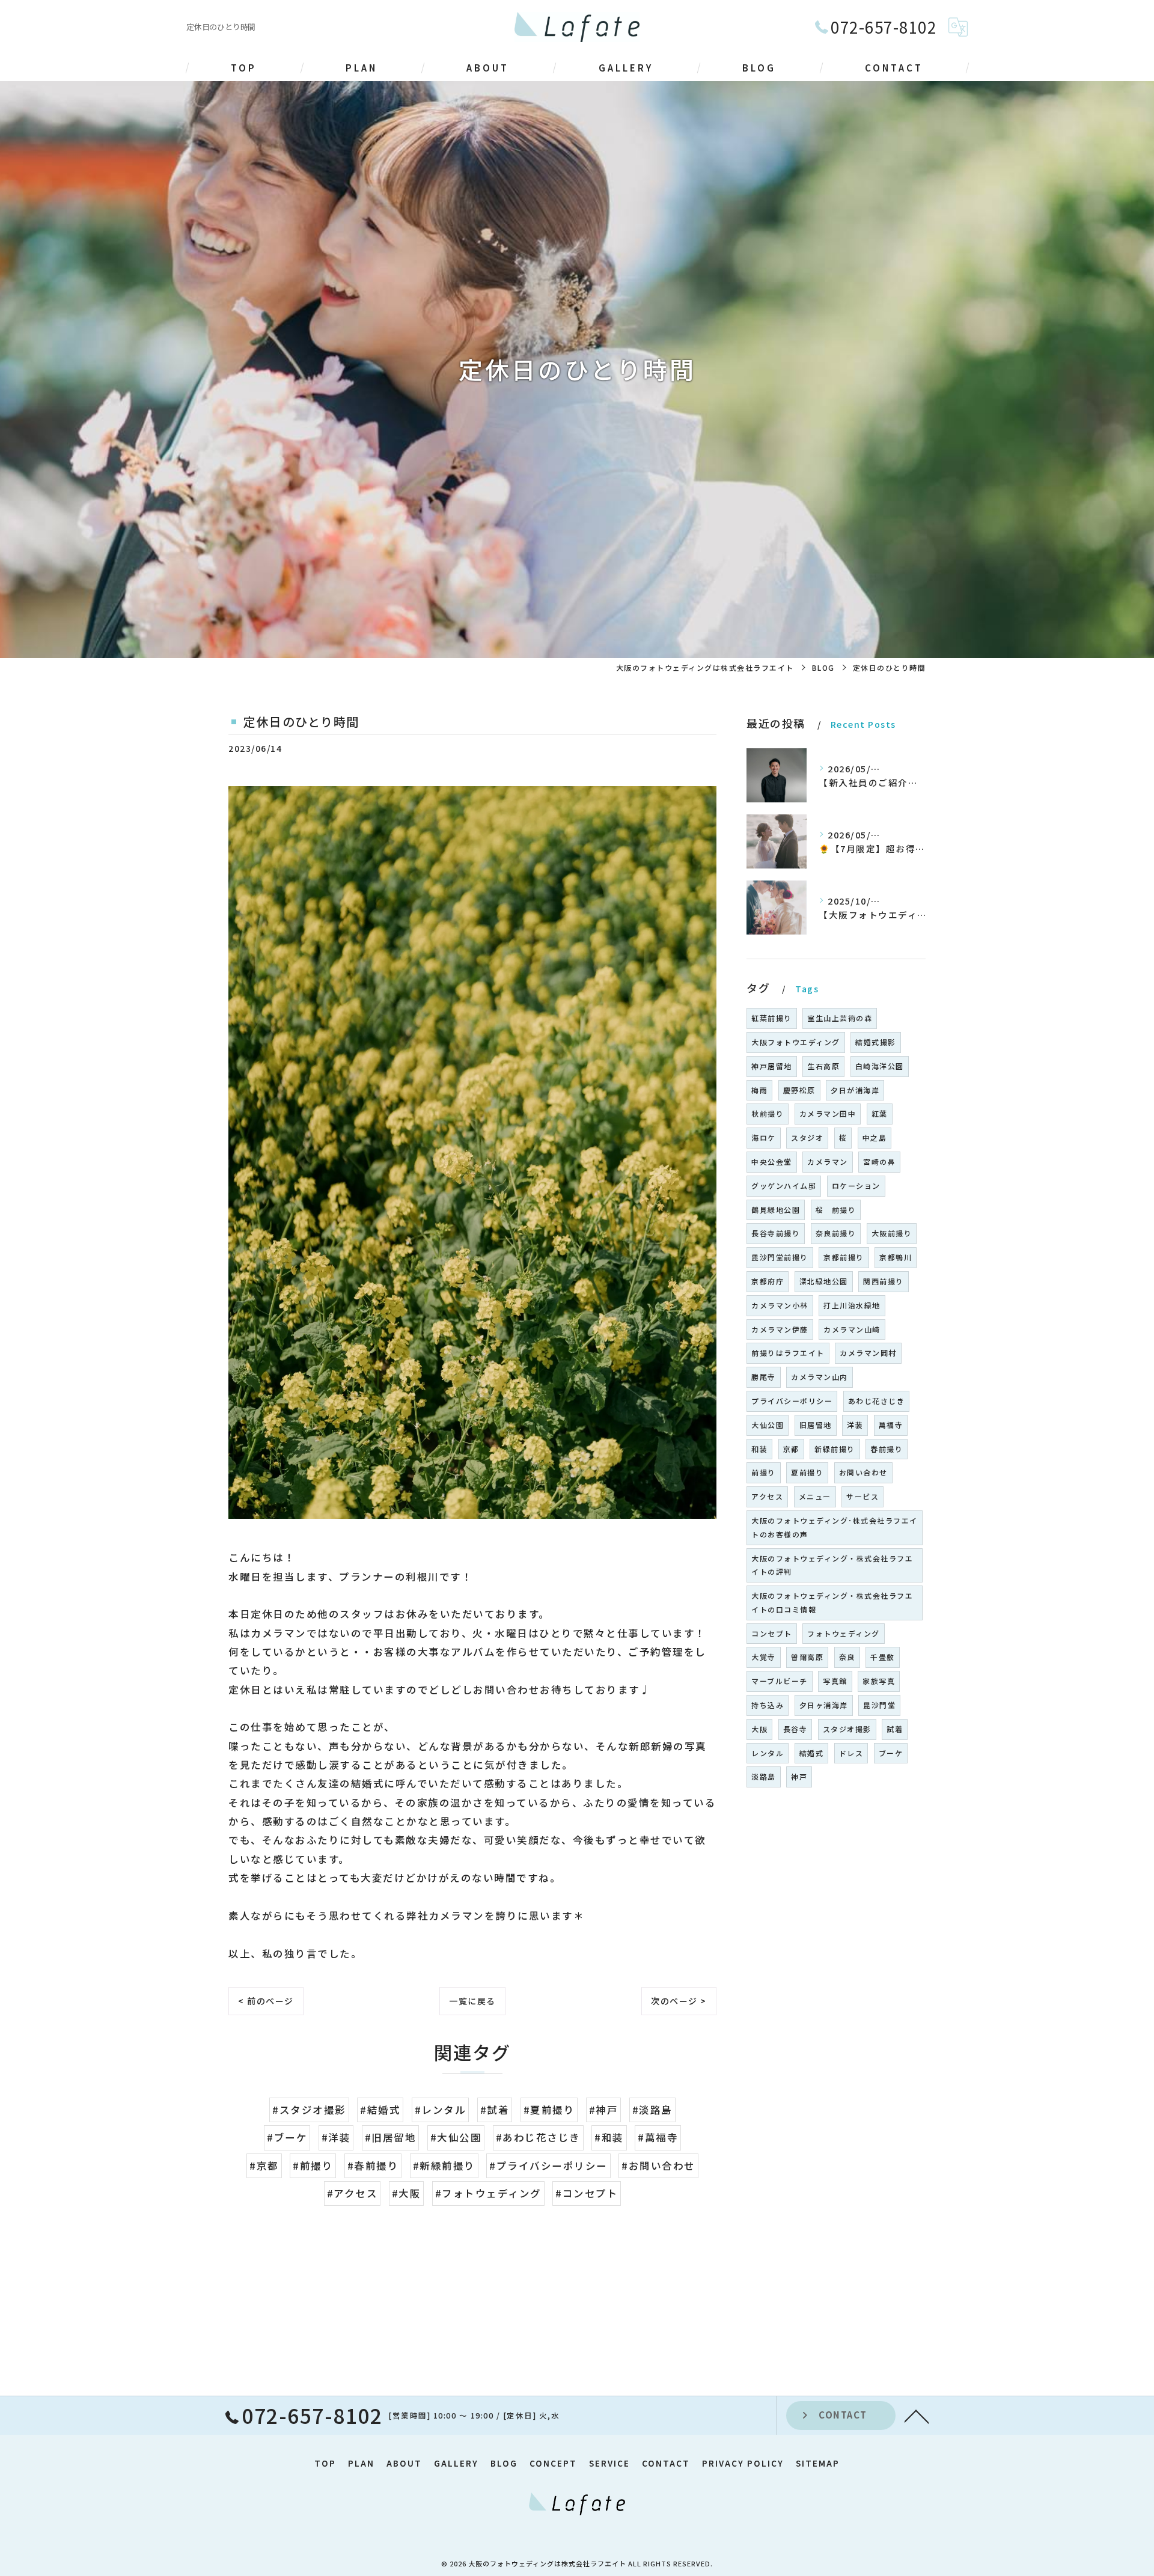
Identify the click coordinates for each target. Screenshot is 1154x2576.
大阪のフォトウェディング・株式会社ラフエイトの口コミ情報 (832, 1602)
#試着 (495, 2110)
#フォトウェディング (488, 2193)
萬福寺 (891, 1425)
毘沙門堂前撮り (780, 1257)
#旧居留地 (391, 2137)
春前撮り (887, 1449)
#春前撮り (373, 2165)
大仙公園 (768, 1425)
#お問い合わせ (658, 2165)
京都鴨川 (896, 1257)
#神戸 (604, 2110)
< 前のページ (266, 2001)
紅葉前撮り (772, 1018)
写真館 (835, 1681)
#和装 (609, 2137)
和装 (759, 1449)
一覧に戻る (472, 2001)
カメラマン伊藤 (780, 1329)
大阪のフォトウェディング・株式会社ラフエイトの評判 (832, 1565)
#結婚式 (380, 2110)
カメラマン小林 (780, 1305)
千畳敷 (883, 1657)
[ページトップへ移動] (917, 2416)
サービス (862, 1496)
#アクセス (353, 2193)
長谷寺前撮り (776, 1233)
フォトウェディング (844, 1633)
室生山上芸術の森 (840, 1018)
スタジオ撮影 (847, 1729)
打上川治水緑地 (852, 1305)
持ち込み (768, 1705)
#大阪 (407, 2193)
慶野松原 (799, 1090)
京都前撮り (844, 1257)
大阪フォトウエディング (796, 1042)
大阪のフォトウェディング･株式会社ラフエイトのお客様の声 (835, 1527)
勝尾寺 (764, 1377)
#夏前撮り (549, 2110)
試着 (895, 1729)
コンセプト (772, 1633)
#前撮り (313, 2165)
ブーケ (891, 1753)
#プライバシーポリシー (548, 2165)
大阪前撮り (892, 1233)
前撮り (764, 1472)
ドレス (851, 1753)
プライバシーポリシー (792, 1401)
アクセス (767, 1496)
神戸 (799, 1776)
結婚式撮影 (876, 1042)
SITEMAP (818, 2463)
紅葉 (880, 1113)
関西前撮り (884, 1281)
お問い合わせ (863, 1472)
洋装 (855, 1425)
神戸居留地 (772, 1066)
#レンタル (441, 2110)
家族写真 (879, 1681)
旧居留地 (816, 1425)
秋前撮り (768, 1113)
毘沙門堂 (879, 1705)
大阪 (759, 1729)
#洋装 (336, 2137)
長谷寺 (795, 1729)
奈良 (847, 1657)
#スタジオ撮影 (309, 2110)
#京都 (264, 2165)
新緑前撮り (835, 1449)
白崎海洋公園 (880, 1066)
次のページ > (679, 2001)
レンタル (768, 1753)
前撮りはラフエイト (788, 1353)
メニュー (815, 1496)
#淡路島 (652, 2110)
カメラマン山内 (820, 1377)
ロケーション (856, 1186)
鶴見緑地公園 (776, 1210)
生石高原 (823, 1066)
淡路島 (764, 1776)
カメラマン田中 (828, 1113)
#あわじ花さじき (538, 2137)
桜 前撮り (836, 1210)
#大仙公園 (456, 2137)
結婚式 (812, 1753)
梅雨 (759, 1090)
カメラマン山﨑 (852, 1329)
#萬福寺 (658, 2137)
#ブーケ (287, 2137)
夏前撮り (807, 1472)
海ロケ (764, 1137)
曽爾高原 (807, 1657)
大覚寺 (764, 1657)
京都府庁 (768, 1281)
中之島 (875, 1137)
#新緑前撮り (444, 2165)
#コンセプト (587, 2193)
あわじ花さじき (877, 1401)
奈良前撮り (836, 1233)
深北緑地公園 (824, 1281)
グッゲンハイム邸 (784, 1186)
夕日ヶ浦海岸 (824, 1705)
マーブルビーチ (780, 1681)
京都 (791, 1449)
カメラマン (828, 1161)
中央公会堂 (772, 1161)
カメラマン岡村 (868, 1353)
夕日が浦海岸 (855, 1090)
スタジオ (807, 1137)
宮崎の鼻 (879, 1161)
